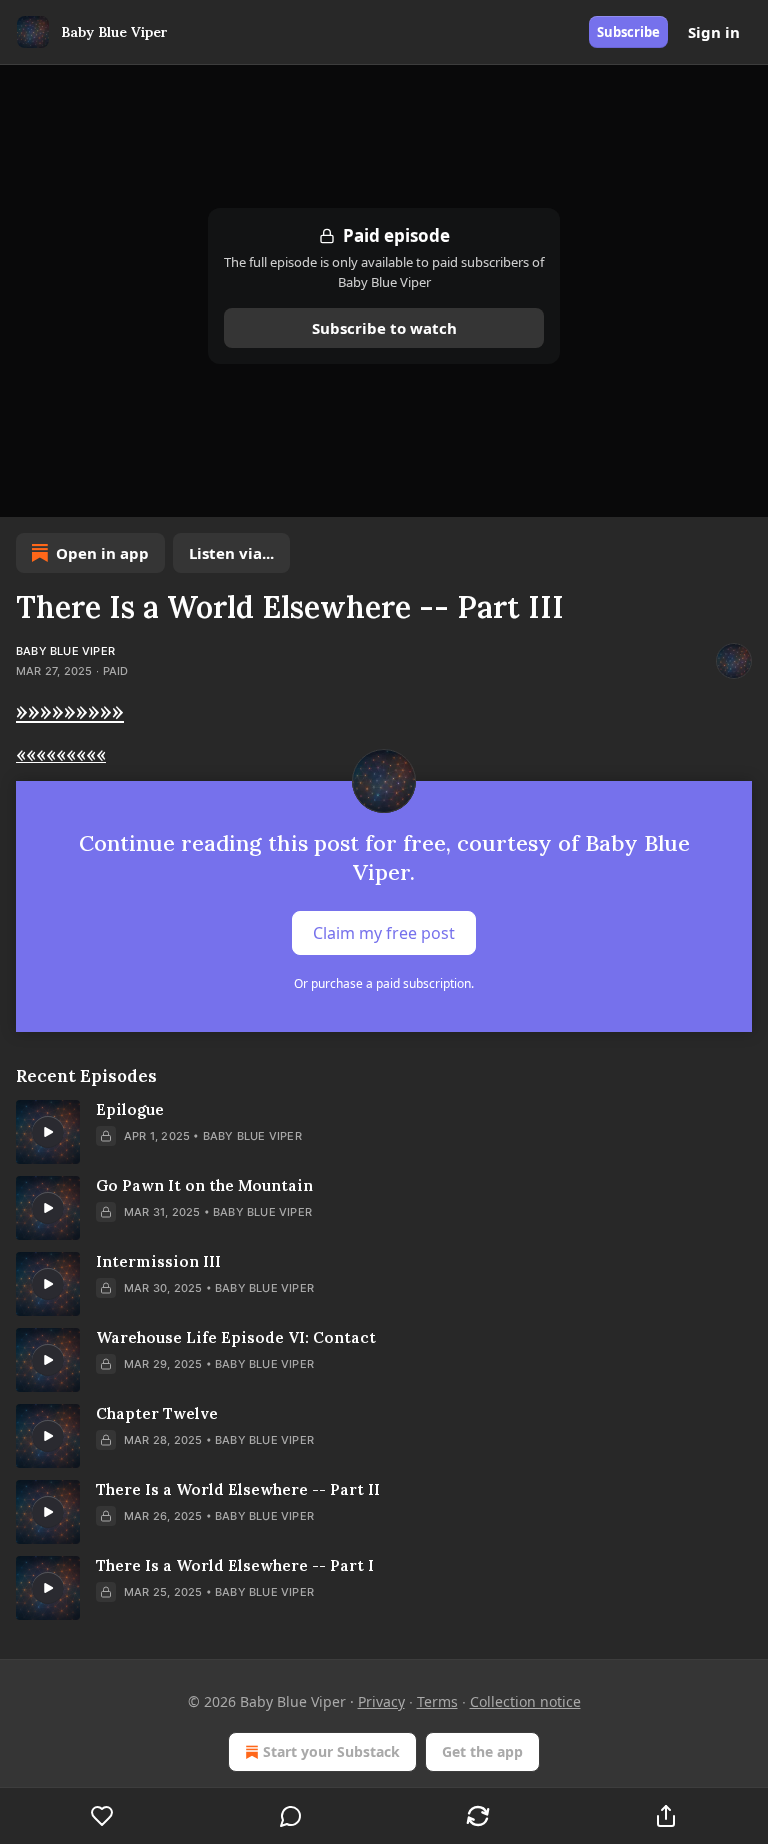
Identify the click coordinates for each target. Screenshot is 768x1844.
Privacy (381, 1701)
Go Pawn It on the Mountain (204, 1185)
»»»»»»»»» (70, 710)
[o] (48, 1132)
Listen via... (231, 553)
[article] (384, 1132)
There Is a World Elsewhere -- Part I (235, 1565)
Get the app (482, 1751)
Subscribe (628, 32)
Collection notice (525, 1701)
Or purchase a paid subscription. (384, 983)
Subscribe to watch (384, 328)
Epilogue (130, 1109)
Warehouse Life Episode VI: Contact (236, 1337)
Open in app (102, 553)
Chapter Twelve (157, 1413)
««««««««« (61, 754)
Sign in (714, 32)
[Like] (102, 1816)
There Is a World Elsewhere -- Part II (238, 1489)
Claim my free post (384, 933)
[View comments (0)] (291, 1816)
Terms (437, 1701)
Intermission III (158, 1261)
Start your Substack (331, 1751)
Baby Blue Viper (65, 651)
